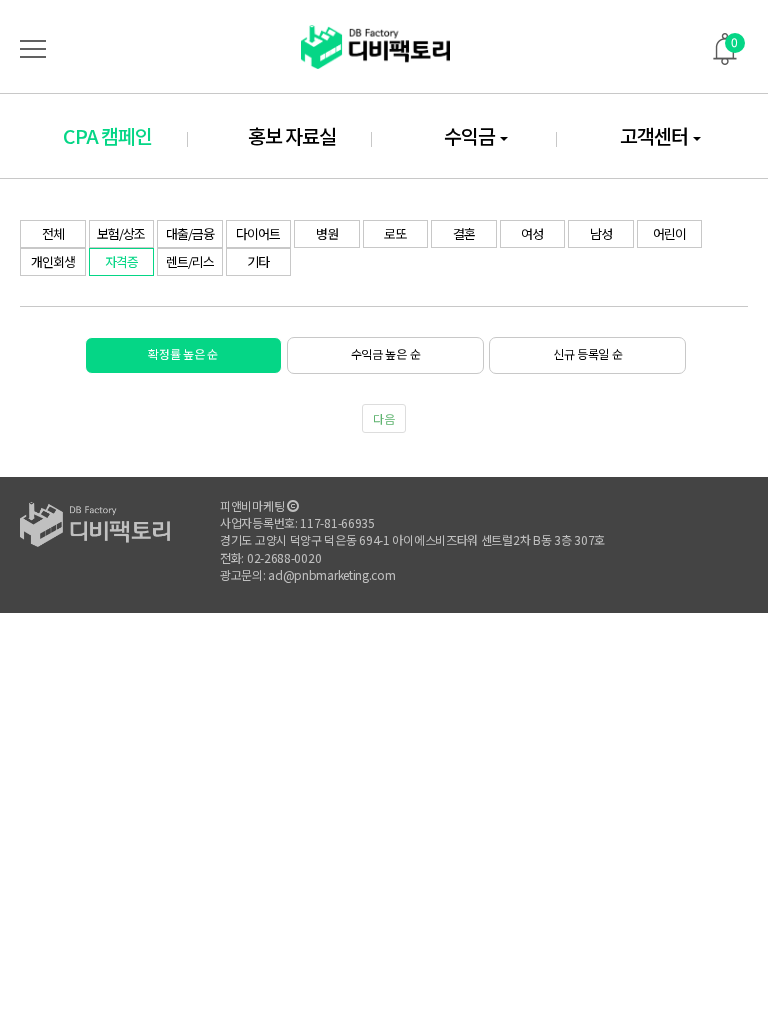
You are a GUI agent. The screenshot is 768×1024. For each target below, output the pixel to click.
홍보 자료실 (292, 135)
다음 (383, 418)
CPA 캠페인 (107, 135)
